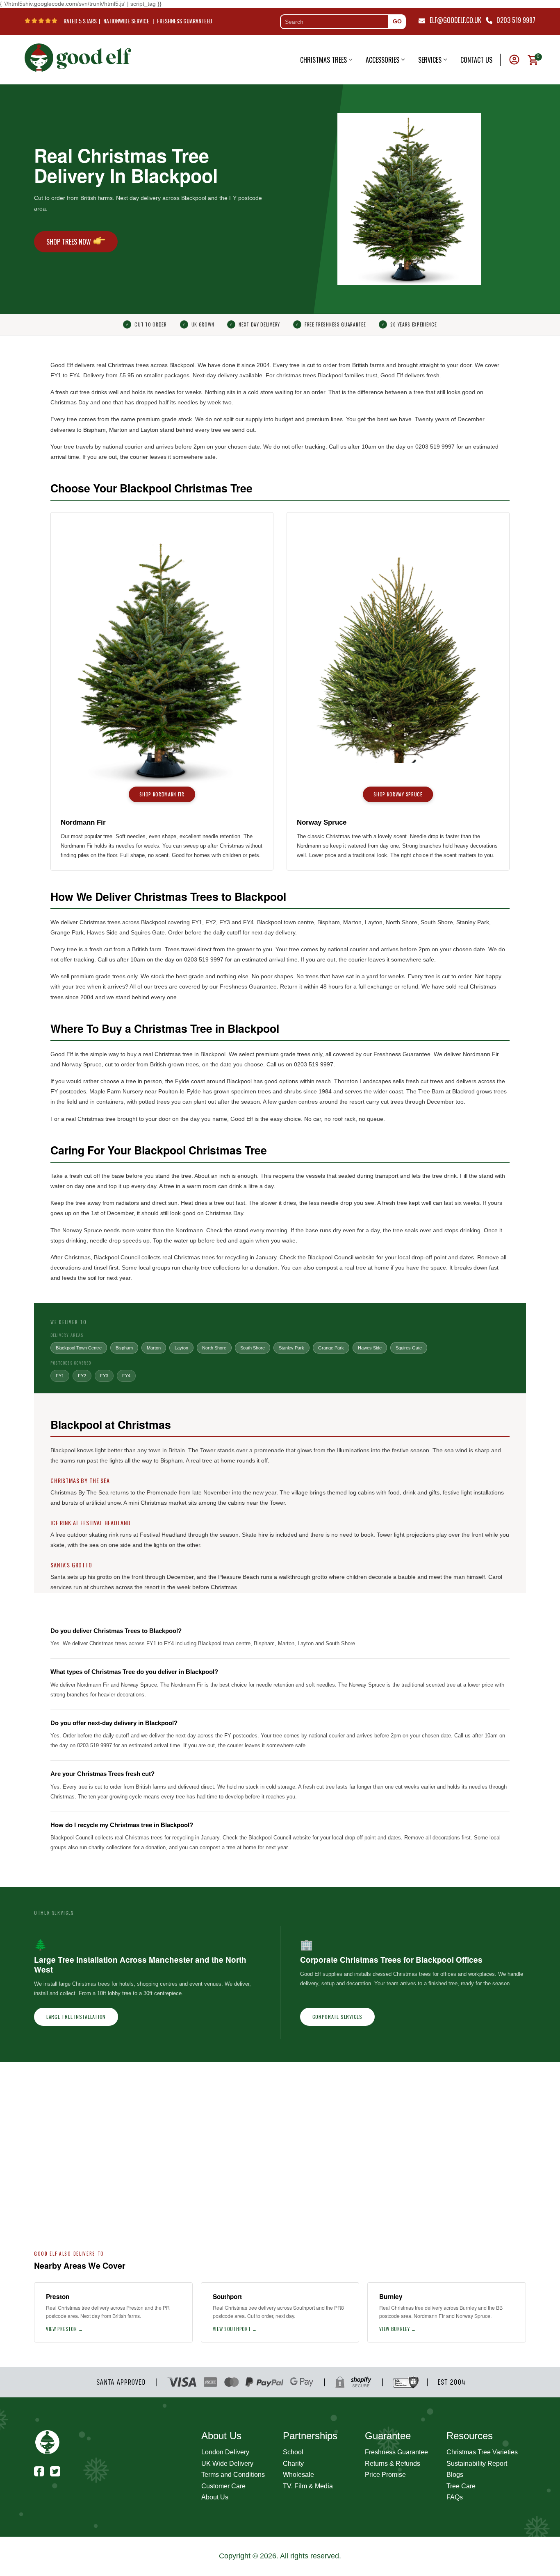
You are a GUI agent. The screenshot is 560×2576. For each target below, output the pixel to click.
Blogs (455, 2475)
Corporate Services (337, 2017)
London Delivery (225, 2452)
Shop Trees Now (69, 242)
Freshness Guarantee (396, 2452)
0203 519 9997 (516, 20)
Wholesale (298, 2475)
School (293, 2452)
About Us (215, 2497)
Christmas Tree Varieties (482, 2452)
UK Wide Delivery (227, 2464)
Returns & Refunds (393, 2464)
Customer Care (223, 2486)
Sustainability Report (477, 2464)
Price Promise (385, 2475)
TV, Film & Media (308, 2486)
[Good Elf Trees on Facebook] (39, 2471)
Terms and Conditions (233, 2475)
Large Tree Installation (76, 2017)
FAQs (455, 2497)
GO (397, 21)
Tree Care (461, 2486)
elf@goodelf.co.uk (455, 20)
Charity (293, 2464)
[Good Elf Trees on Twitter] (55, 2471)
